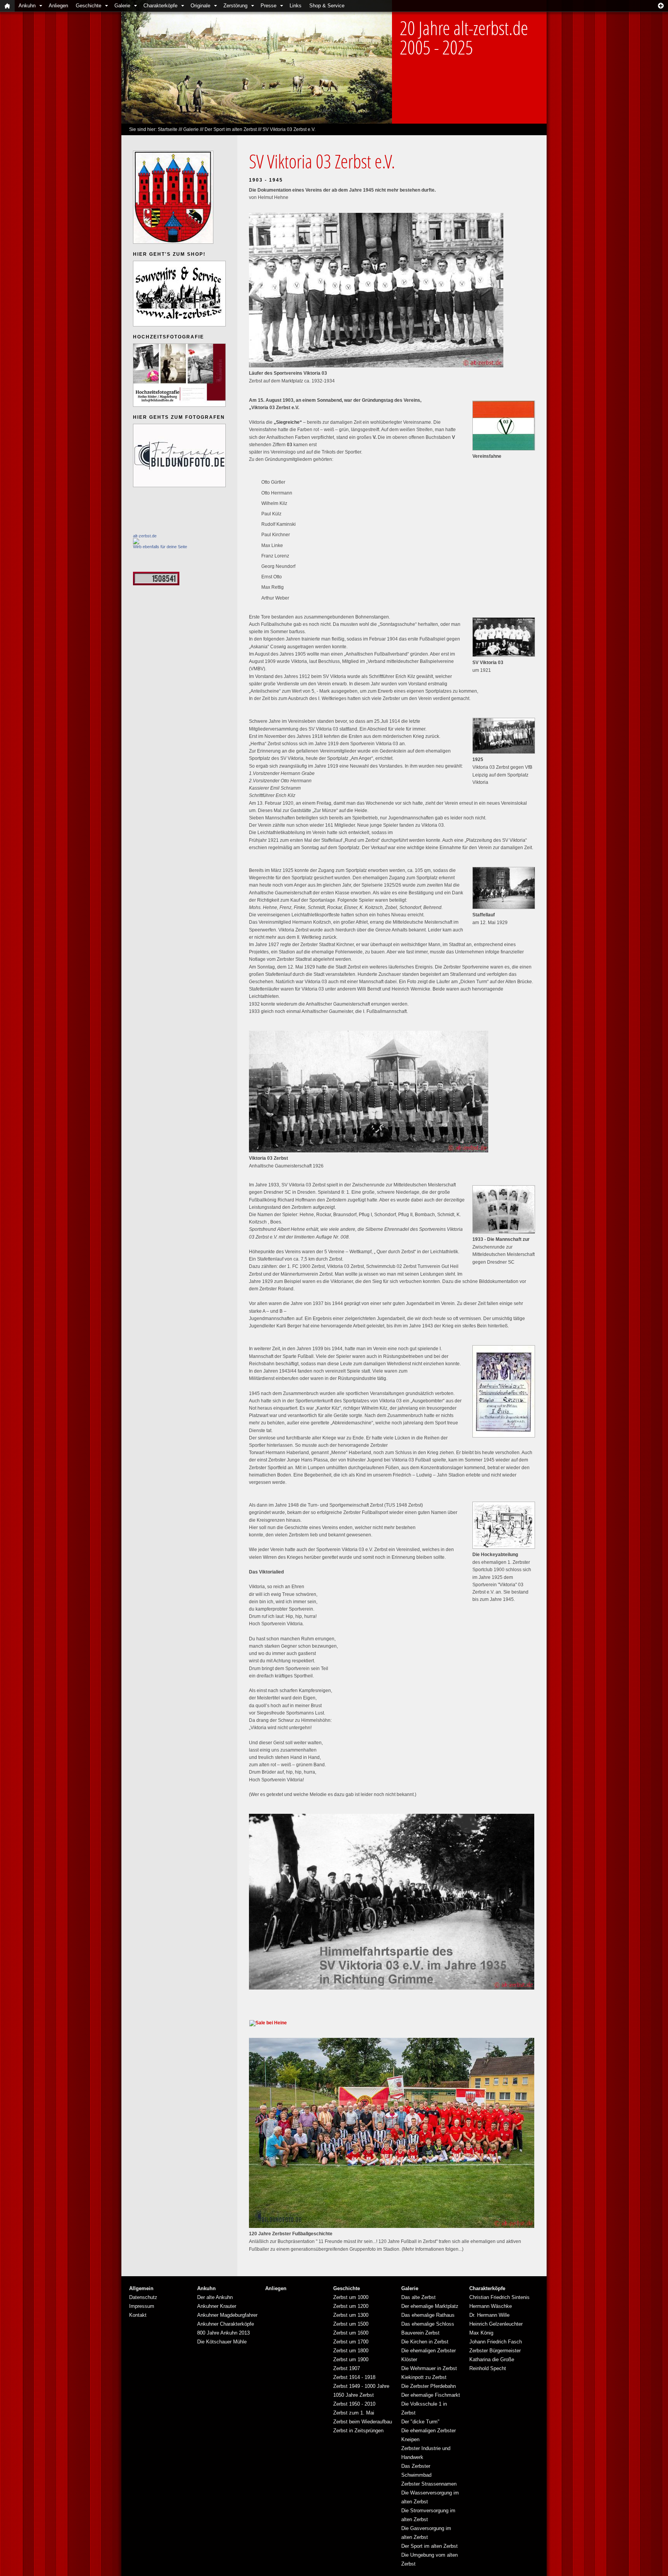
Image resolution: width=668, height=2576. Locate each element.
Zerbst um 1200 (351, 2306)
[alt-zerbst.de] (136, 543)
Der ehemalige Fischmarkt (431, 2395)
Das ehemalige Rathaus (428, 2315)
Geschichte (89, 6)
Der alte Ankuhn (215, 2297)
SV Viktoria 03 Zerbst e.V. (289, 129)
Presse (268, 6)
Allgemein (141, 2288)
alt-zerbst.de (145, 536)
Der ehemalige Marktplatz (430, 2306)
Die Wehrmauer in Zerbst (429, 2368)
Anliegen (58, 6)
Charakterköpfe (160, 6)
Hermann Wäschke (491, 2306)
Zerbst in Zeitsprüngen (358, 2431)
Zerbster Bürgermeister (495, 2351)
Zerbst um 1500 (351, 2324)
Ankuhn (27, 6)
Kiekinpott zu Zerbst (424, 2377)
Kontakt (138, 2315)
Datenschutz (143, 2297)
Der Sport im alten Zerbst (231, 129)
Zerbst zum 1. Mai (354, 2413)
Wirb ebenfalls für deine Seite (160, 547)
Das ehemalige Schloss (428, 2324)
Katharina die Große (492, 2359)
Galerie (122, 6)
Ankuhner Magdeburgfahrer (227, 2315)
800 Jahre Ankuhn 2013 (223, 2333)
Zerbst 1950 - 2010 (354, 2404)
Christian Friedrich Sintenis (499, 2297)
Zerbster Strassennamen (429, 2484)
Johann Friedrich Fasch (496, 2342)
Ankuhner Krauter (217, 2306)
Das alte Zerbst (418, 2297)
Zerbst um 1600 (351, 2333)
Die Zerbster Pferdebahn (429, 2386)
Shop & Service (327, 6)
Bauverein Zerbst (420, 2333)
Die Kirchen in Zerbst (425, 2342)
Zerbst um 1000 (351, 2297)
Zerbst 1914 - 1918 (354, 2377)
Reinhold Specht (488, 2368)
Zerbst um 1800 (351, 2351)
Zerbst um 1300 (351, 2315)
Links (296, 6)
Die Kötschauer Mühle (222, 2342)
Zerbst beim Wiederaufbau (363, 2422)
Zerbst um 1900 (351, 2359)
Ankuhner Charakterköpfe (226, 2324)
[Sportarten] (156, 584)
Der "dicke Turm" (420, 2422)
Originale (200, 6)
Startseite (168, 129)
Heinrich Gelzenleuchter (496, 2324)
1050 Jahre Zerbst (354, 2395)
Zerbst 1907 (347, 2368)
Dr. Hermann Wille (489, 2315)
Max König (481, 2333)
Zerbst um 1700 (351, 2342)
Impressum (142, 2306)
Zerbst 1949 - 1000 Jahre (361, 2386)
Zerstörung (235, 6)
